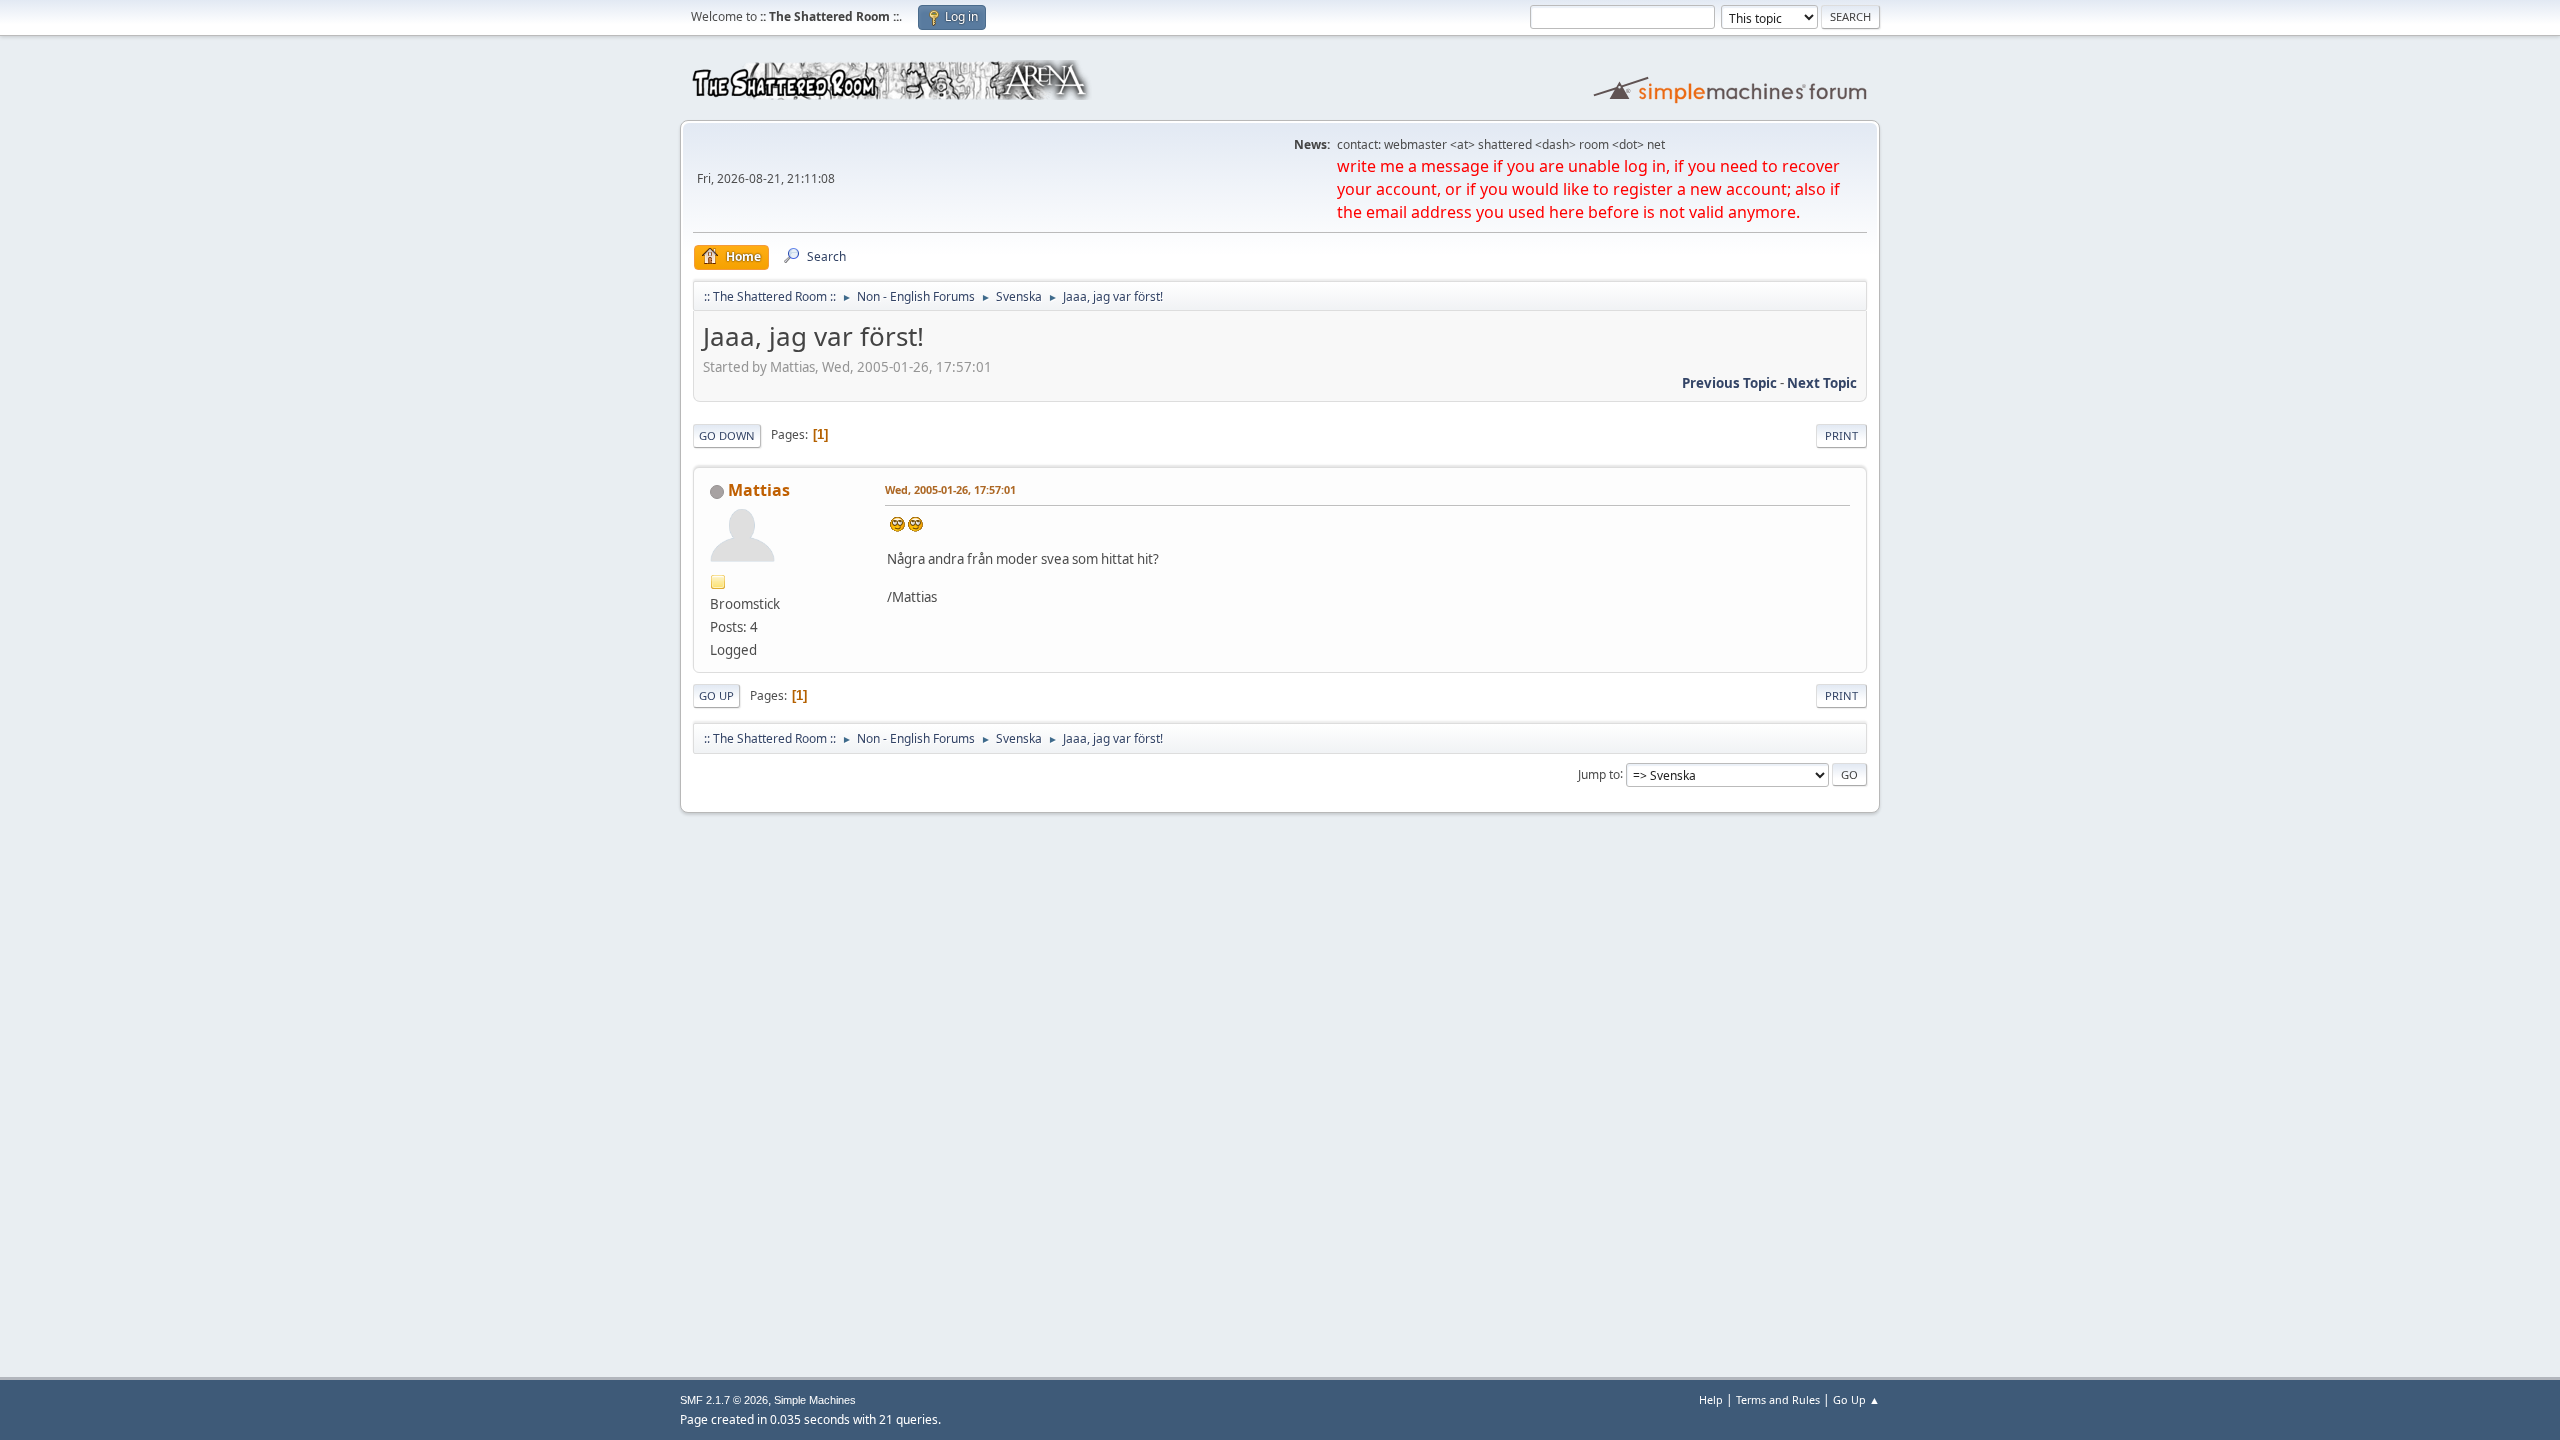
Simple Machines (815, 1400)
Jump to (1599, 773)
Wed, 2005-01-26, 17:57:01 (950, 489)
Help (1711, 1399)
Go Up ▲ (1856, 1399)
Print (1841, 435)
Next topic (1822, 383)
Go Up (716, 695)
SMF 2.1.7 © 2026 (724, 1400)
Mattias (759, 490)
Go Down (727, 435)
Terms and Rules (1778, 1399)
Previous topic (1729, 383)
